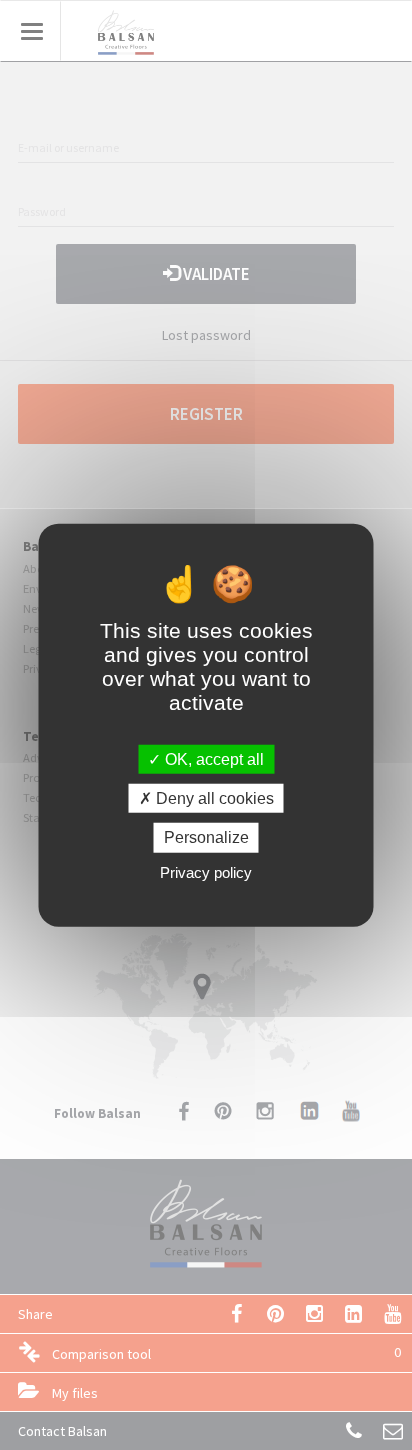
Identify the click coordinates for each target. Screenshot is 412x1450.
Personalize (206, 837)
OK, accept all (212, 759)
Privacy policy (206, 871)
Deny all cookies (213, 798)
